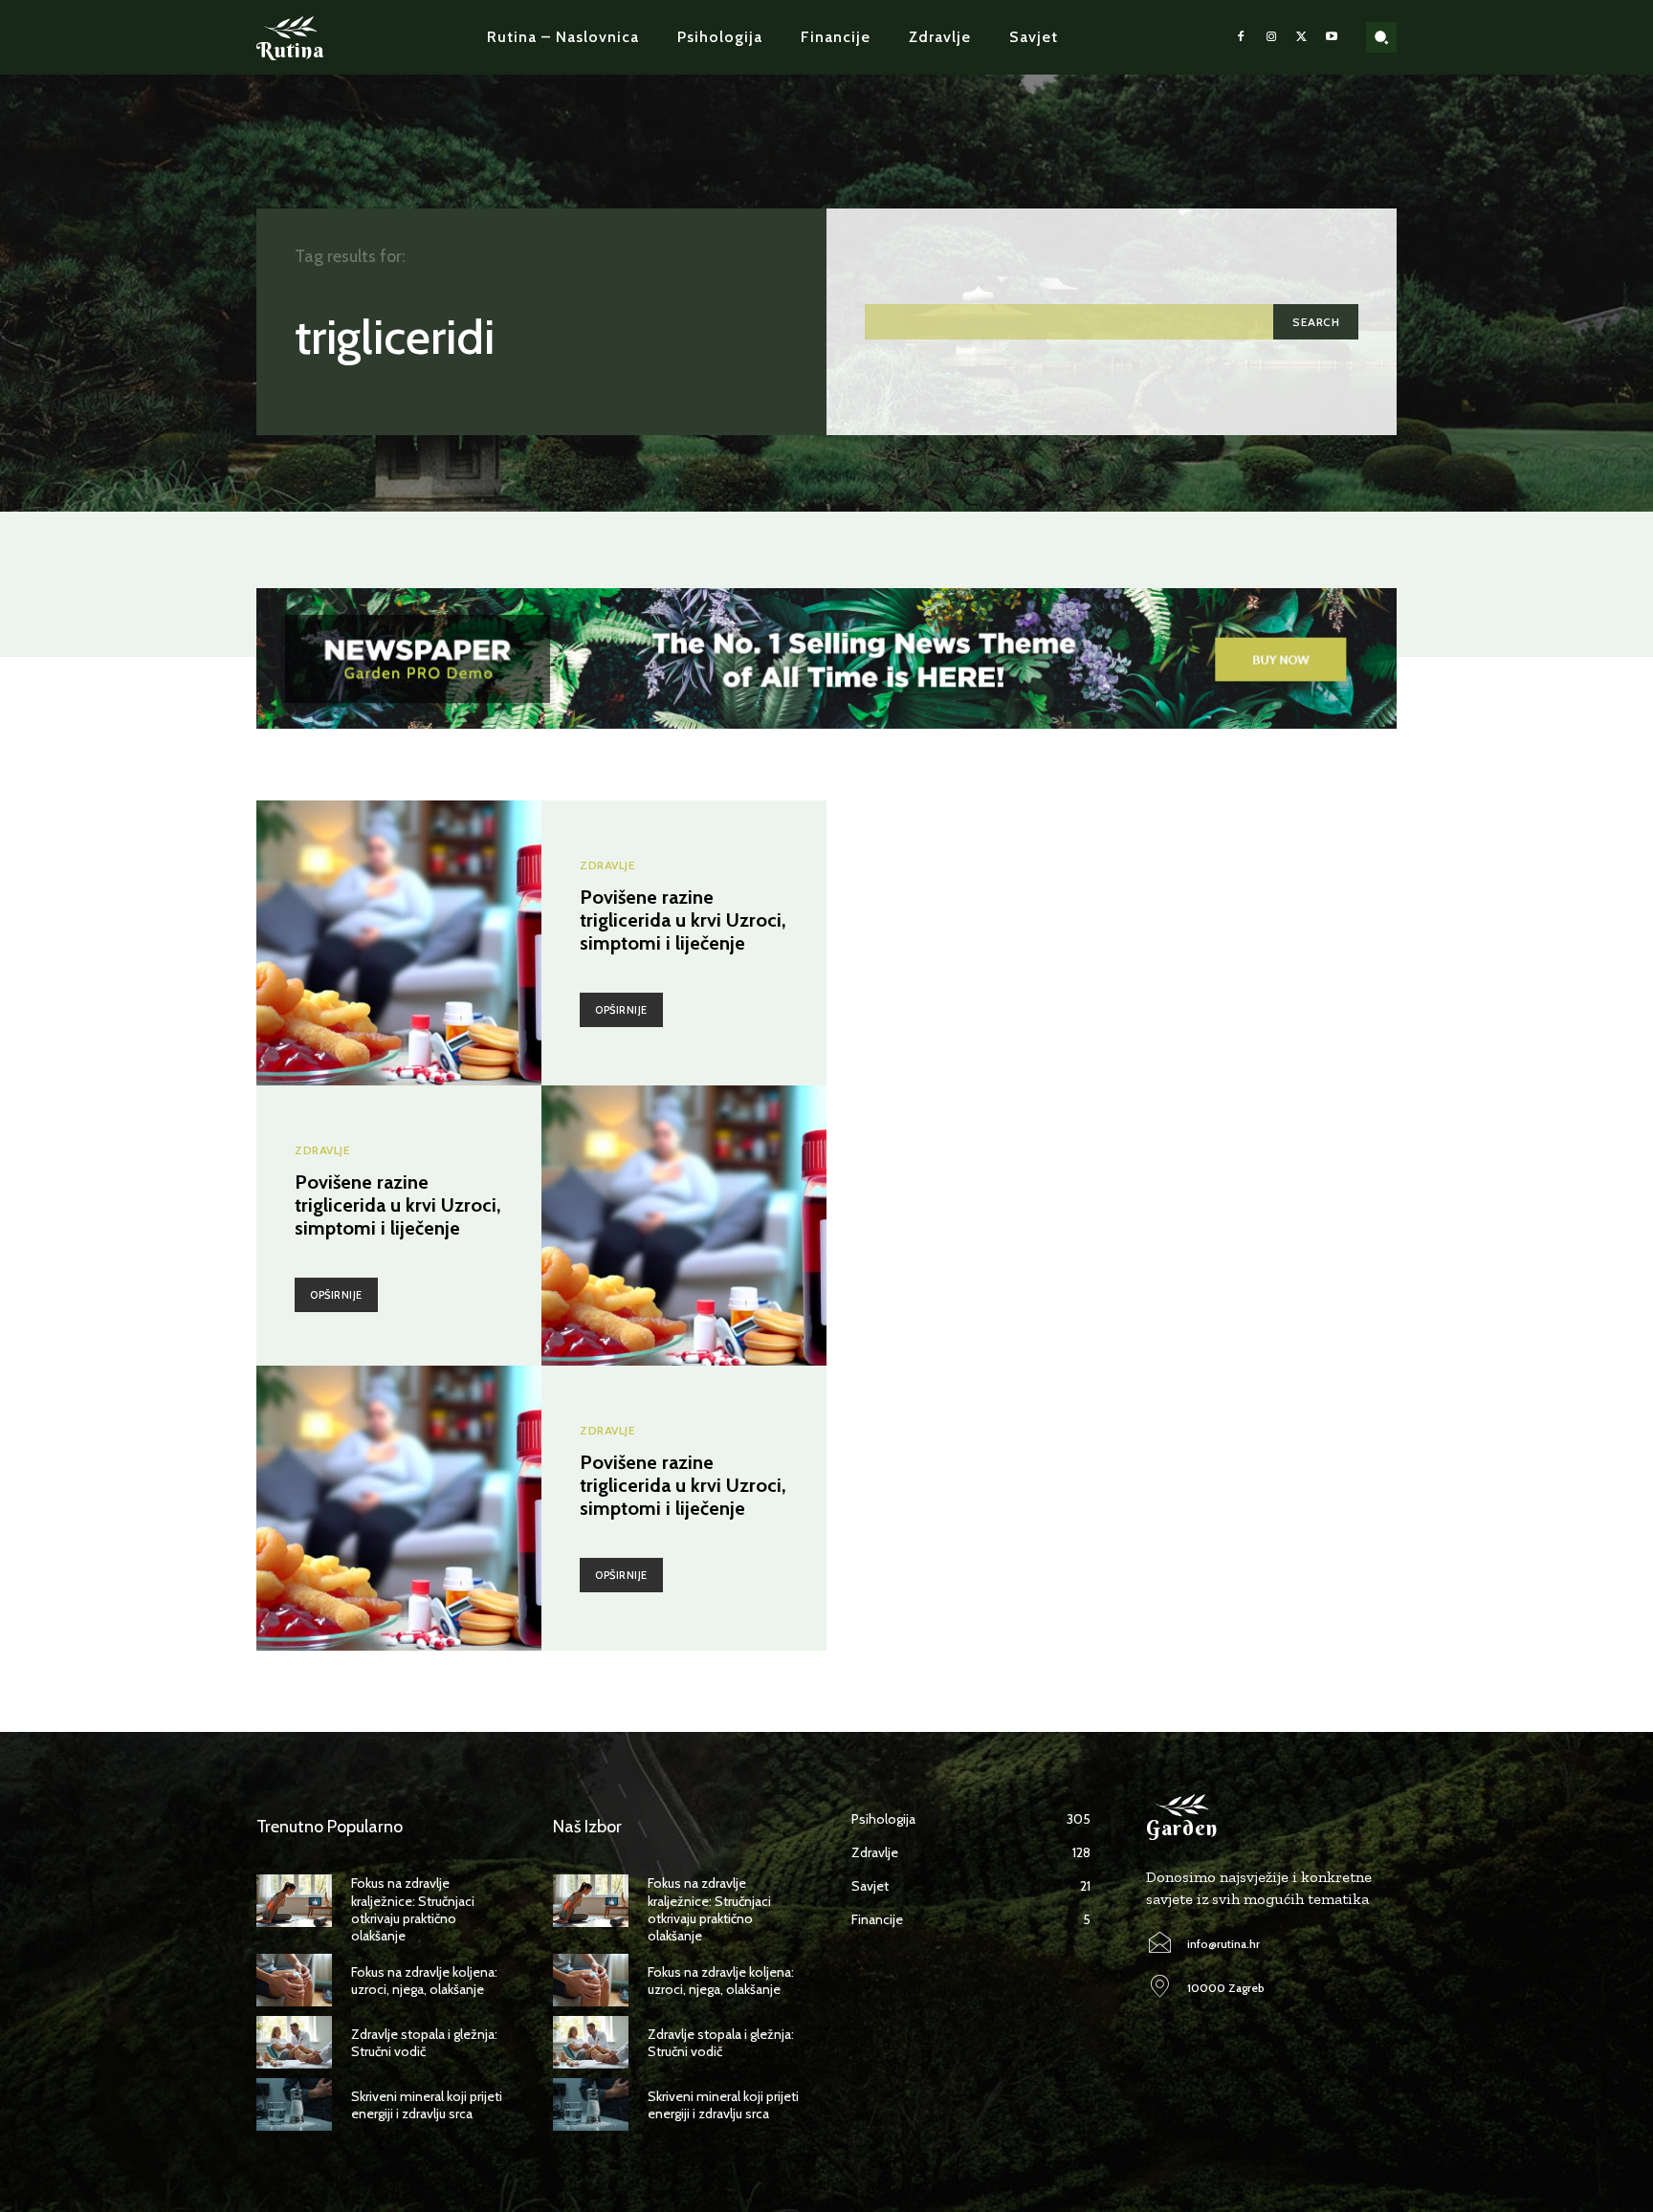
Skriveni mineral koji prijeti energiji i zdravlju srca (427, 2105)
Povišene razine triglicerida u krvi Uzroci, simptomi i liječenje (683, 920)
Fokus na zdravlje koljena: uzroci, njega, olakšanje (424, 1981)
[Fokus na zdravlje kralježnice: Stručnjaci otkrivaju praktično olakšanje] (294, 1901)
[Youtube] (1332, 37)
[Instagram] (1271, 37)
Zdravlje (607, 865)
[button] (1381, 37)
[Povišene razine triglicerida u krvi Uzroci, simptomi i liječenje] (399, 943)
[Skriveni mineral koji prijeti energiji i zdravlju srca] (294, 2104)
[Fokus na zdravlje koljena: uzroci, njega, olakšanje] (294, 1980)
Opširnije (621, 1010)
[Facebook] (1242, 37)
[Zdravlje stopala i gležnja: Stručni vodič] (294, 2042)
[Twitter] (1302, 37)
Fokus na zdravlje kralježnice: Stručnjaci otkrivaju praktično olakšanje (413, 1909)
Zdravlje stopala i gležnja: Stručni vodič (424, 2043)
